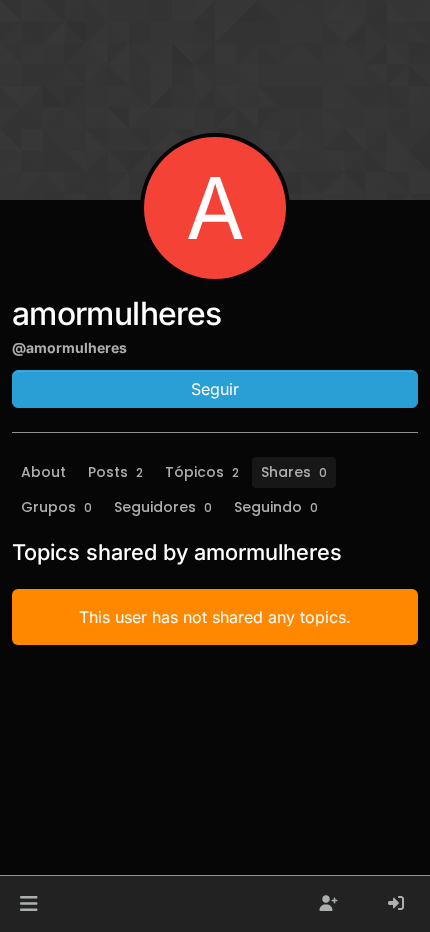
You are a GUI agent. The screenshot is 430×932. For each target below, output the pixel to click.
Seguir (215, 389)
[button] (28, 904)
